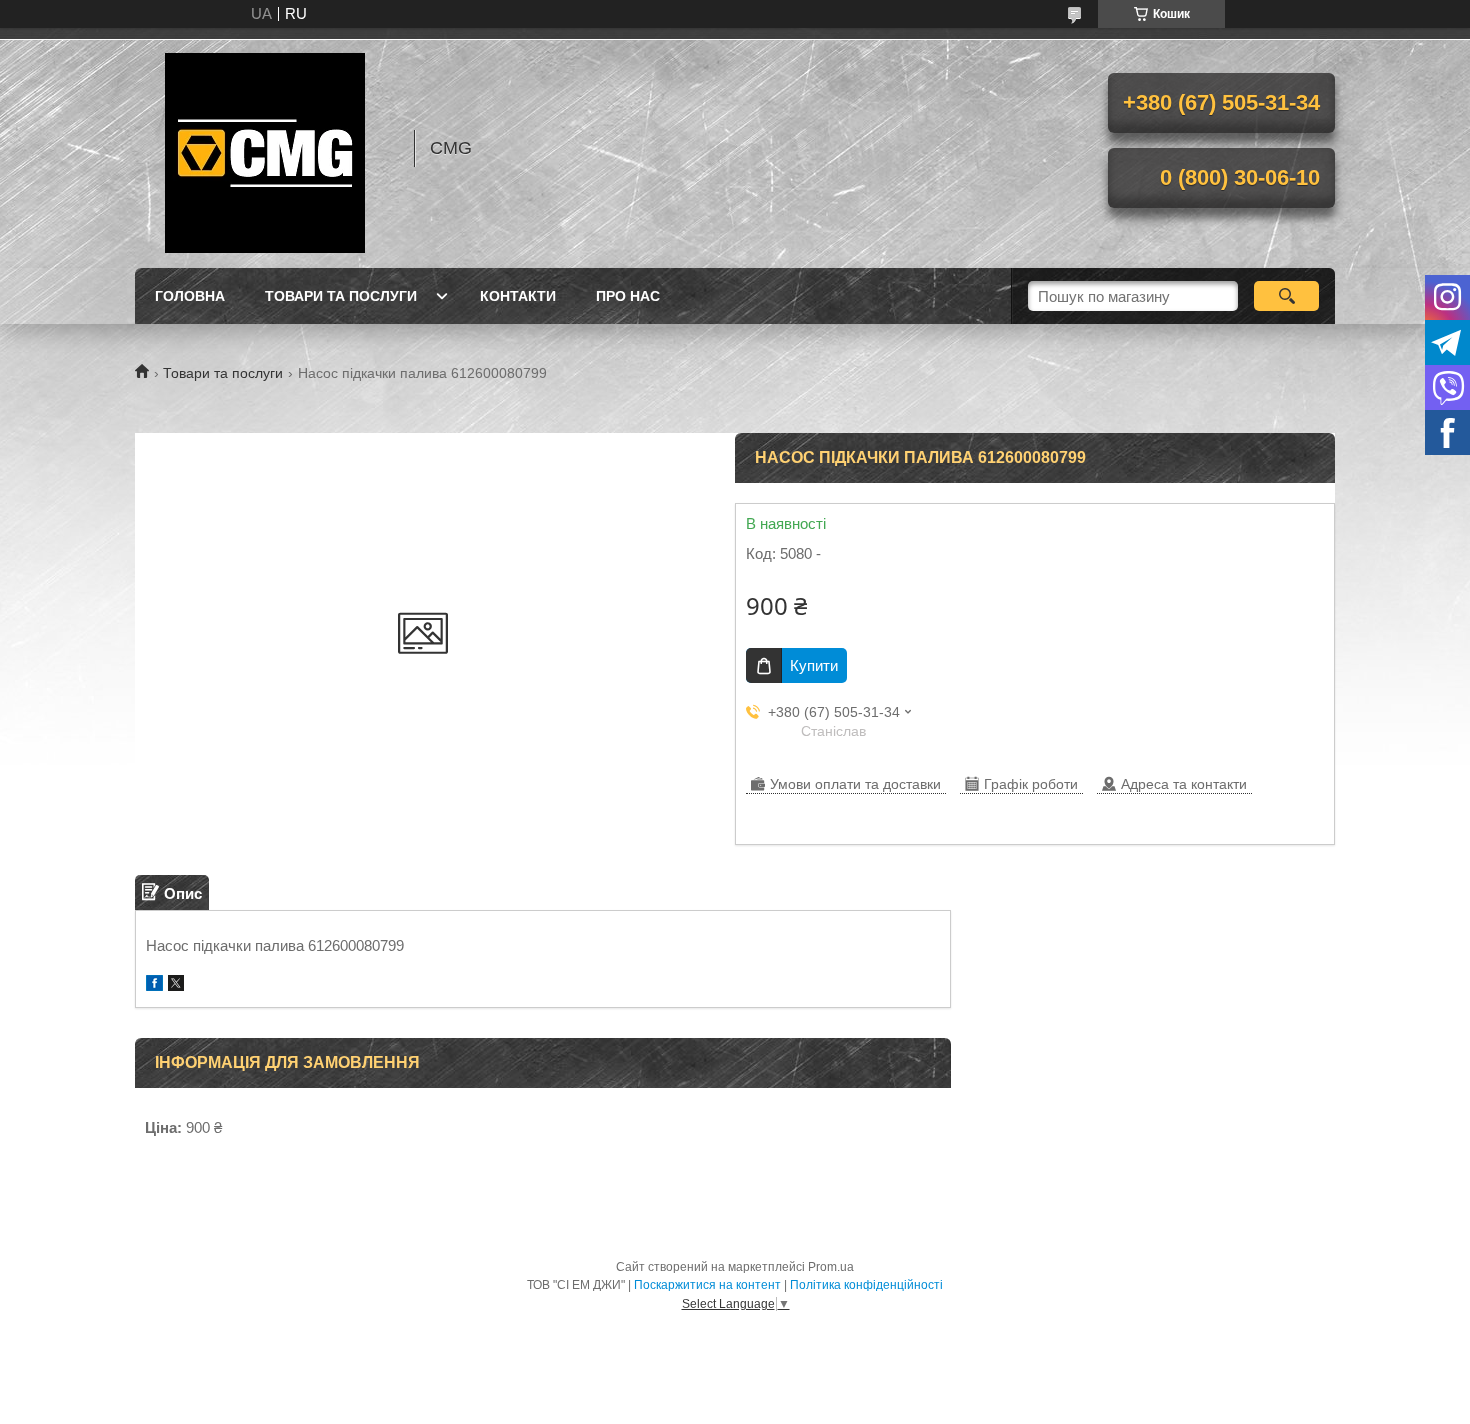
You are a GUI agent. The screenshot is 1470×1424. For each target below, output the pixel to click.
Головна (190, 296)
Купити (814, 665)
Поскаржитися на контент (707, 1285)
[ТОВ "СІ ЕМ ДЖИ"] (265, 148)
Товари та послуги (341, 296)
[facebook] (154, 985)
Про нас (628, 296)
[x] (176, 985)
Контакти (518, 296)
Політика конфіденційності (866, 1285)
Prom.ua (831, 1267)
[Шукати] (1286, 296)
